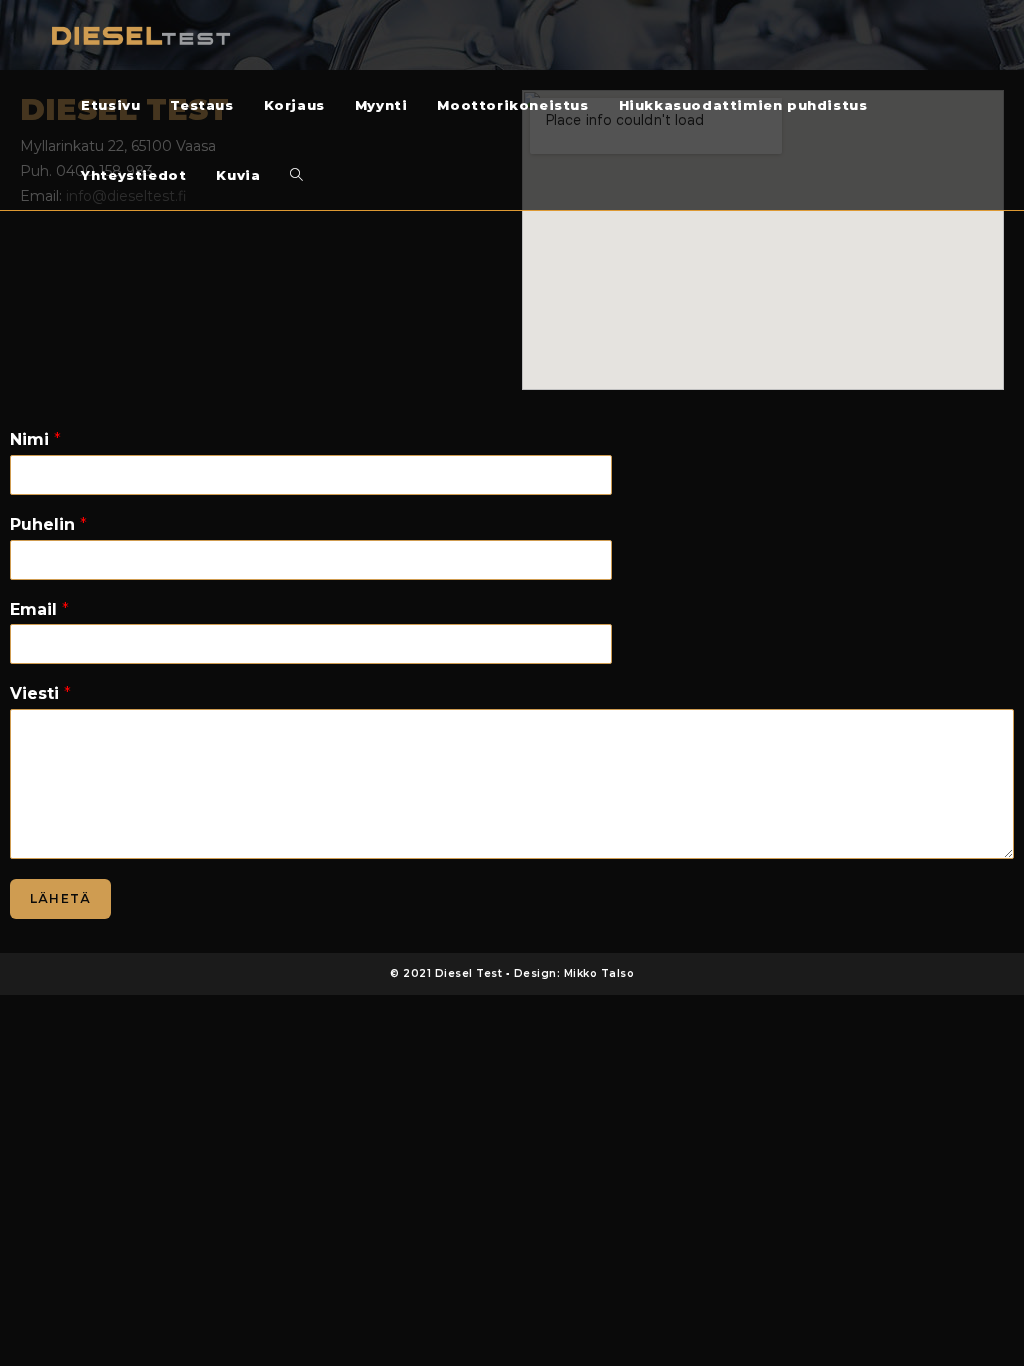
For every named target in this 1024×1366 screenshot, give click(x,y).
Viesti (40, 693)
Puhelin (48, 524)
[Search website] (296, 175)
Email (39, 609)
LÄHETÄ (60, 898)
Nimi (35, 439)
